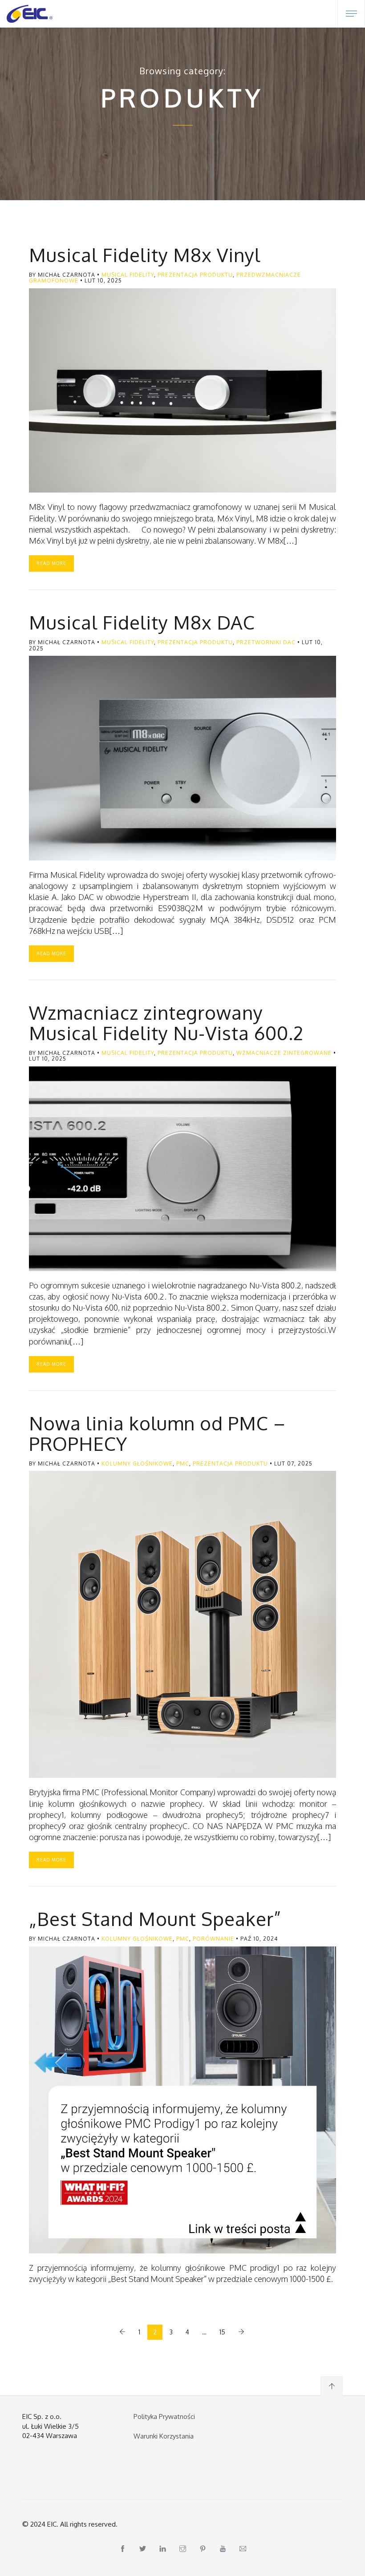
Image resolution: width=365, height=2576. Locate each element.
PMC (183, 1464)
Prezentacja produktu (195, 275)
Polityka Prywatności (164, 2417)
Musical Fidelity (128, 275)
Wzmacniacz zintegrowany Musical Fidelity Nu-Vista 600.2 (166, 1023)
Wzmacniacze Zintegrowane (284, 1053)
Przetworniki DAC (266, 642)
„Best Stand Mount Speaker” (155, 1919)
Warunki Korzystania (164, 2436)
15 (222, 2332)
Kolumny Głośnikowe (137, 1464)
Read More (51, 563)
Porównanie (213, 1939)
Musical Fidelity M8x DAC (142, 622)
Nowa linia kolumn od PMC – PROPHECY (157, 1433)
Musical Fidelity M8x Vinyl (145, 255)
